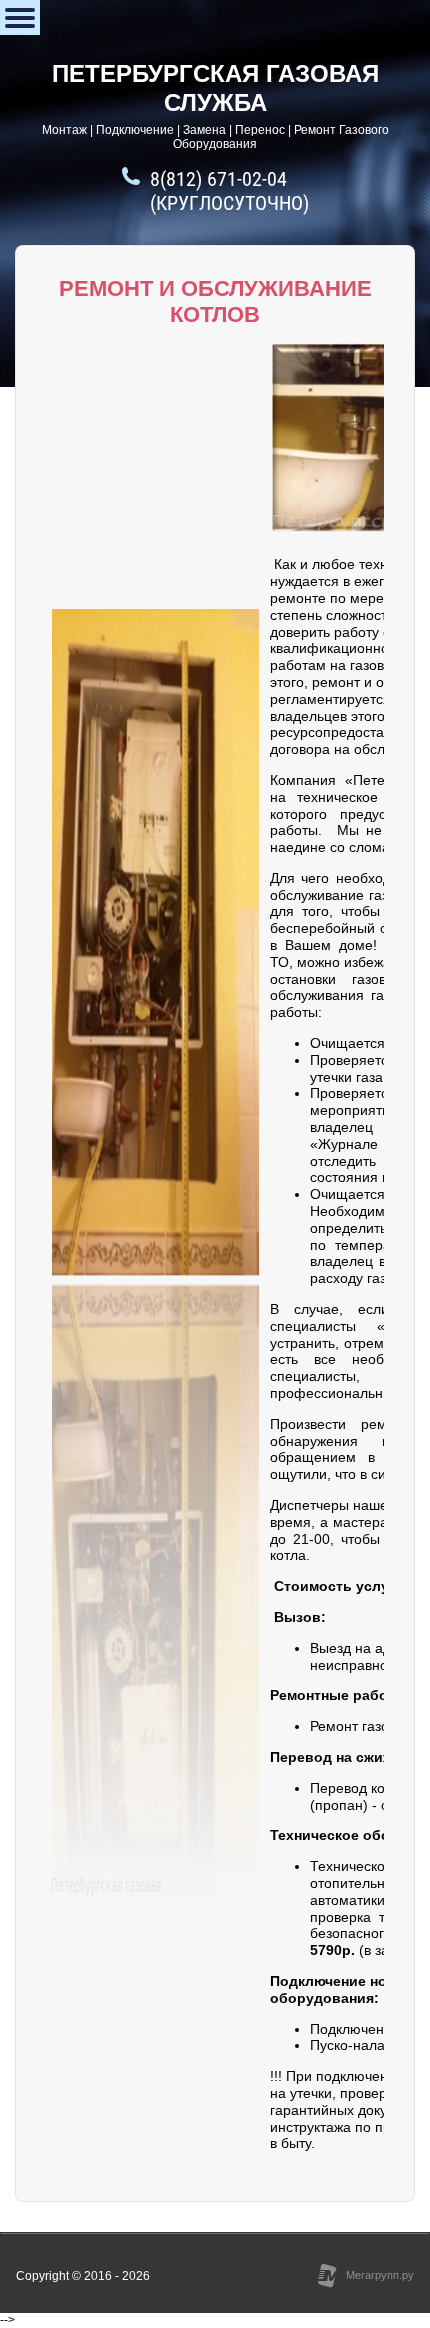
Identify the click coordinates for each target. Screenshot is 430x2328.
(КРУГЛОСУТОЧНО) (229, 203)
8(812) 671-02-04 (218, 179)
